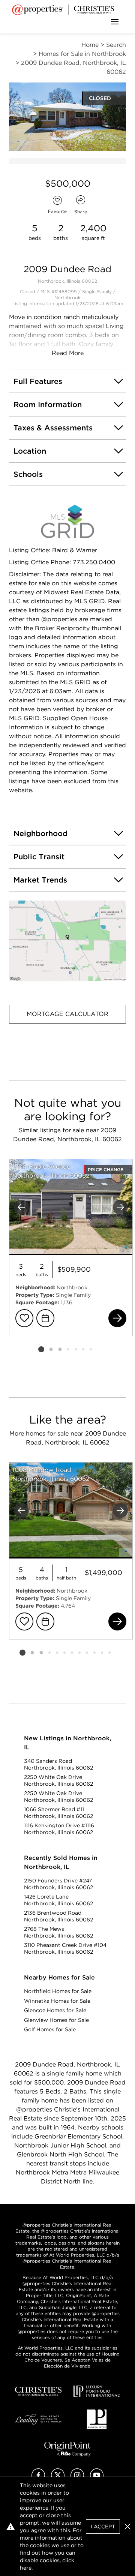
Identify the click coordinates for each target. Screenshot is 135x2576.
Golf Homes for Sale (50, 2029)
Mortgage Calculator (67, 1014)
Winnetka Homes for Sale (57, 2001)
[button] (67, 941)
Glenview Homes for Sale (56, 2020)
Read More (68, 353)
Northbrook (67, 297)
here (26, 2568)
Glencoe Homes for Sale (55, 2010)
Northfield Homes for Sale (58, 1991)
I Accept (103, 2527)
